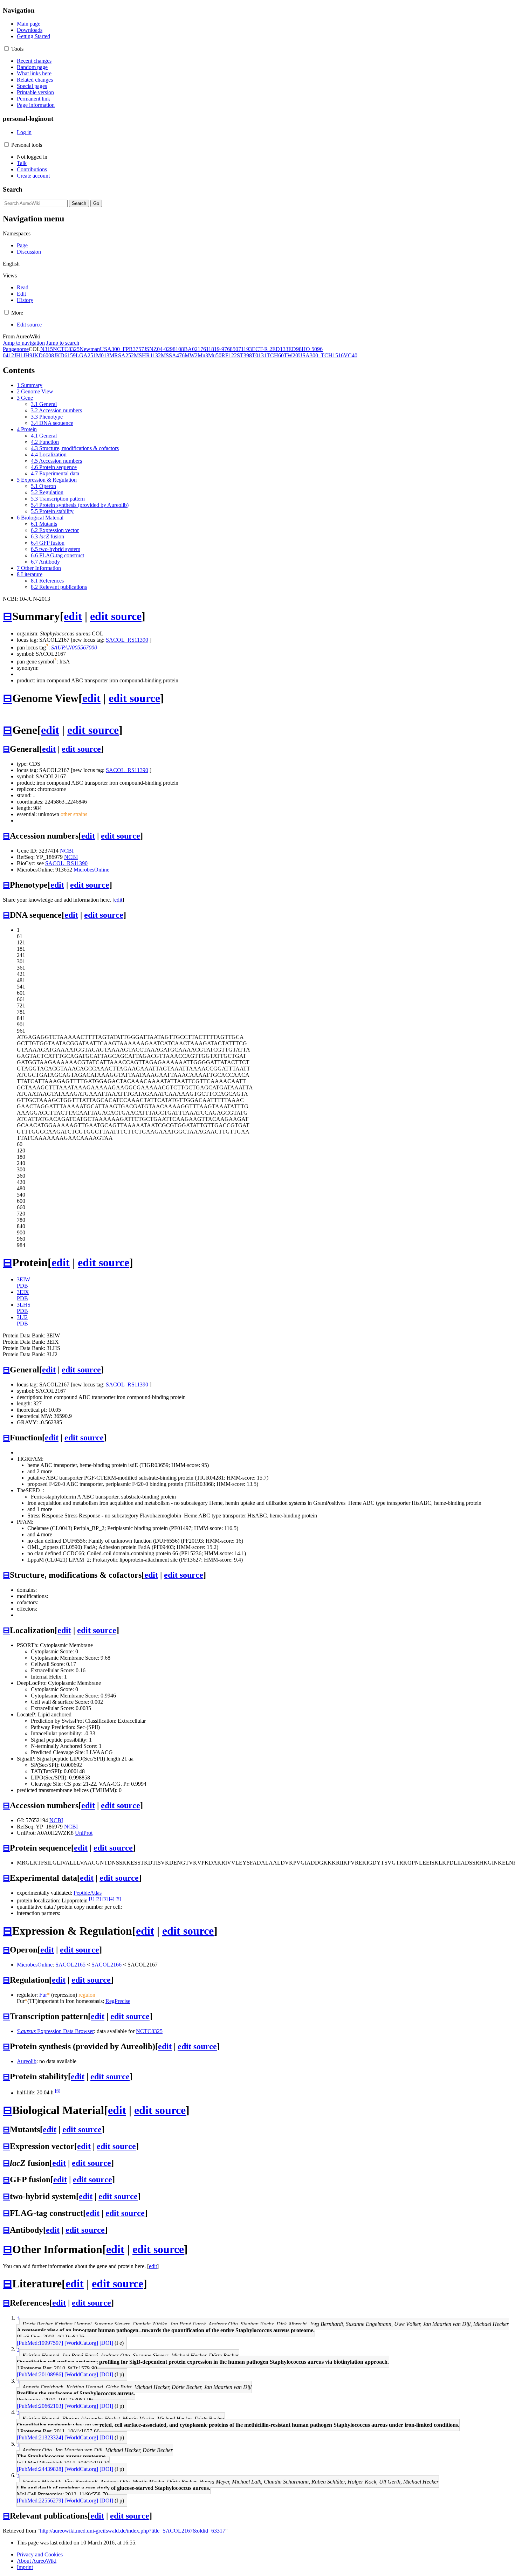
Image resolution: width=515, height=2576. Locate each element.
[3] (105, 1899)
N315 (47, 349)
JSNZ (150, 349)
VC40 (351, 355)
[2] (98, 1899)
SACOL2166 (107, 1965)
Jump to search (63, 343)
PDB (22, 1286)
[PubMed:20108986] (40, 2374)
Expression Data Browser (55, 2031)
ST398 (244, 355)
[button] (6, 49)
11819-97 (217, 349)
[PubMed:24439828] (40, 2469)
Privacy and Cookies (40, 2554)
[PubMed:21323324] (40, 2437)
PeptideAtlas (88, 1893)
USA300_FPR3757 (122, 349)
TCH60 (275, 355)
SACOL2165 (70, 1965)
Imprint (25, 2567)
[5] (118, 1899)
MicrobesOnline (91, 870)
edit (73, 616)
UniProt (84, 1833)
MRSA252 (122, 355)
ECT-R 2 (262, 349)
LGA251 (86, 355)
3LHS (24, 1305)
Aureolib (27, 2061)
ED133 (280, 349)
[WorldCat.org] (81, 2343)
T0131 (259, 355)
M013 (103, 355)
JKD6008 (43, 355)
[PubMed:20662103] (40, 2406)
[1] (92, 1899)
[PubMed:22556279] (40, 2501)
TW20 (291, 355)
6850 (233, 349)
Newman (90, 349)
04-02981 (168, 349)
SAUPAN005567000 (74, 648)
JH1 (19, 355)
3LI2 (22, 1317)
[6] (58, 2091)
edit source (116, 616)
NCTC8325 (66, 349)
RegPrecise (118, 2001)
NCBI (67, 851)
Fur (44, 1995)
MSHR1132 (147, 355)
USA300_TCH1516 (321, 355)
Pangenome (16, 349)
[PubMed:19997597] (40, 2343)
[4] (112, 1899)
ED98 (295, 349)
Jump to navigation (24, 343)
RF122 (229, 355)
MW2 (191, 355)
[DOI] (106, 2343)
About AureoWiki (37, 2561)
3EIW (23, 1279)
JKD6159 (65, 355)
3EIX (23, 1292)
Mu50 (215, 355)
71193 (245, 349)
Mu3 (203, 355)
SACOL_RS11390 (127, 640)
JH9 (28, 355)
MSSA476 (173, 355)
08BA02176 (192, 349)
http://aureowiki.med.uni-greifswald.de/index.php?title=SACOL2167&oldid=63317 (133, 2531)
